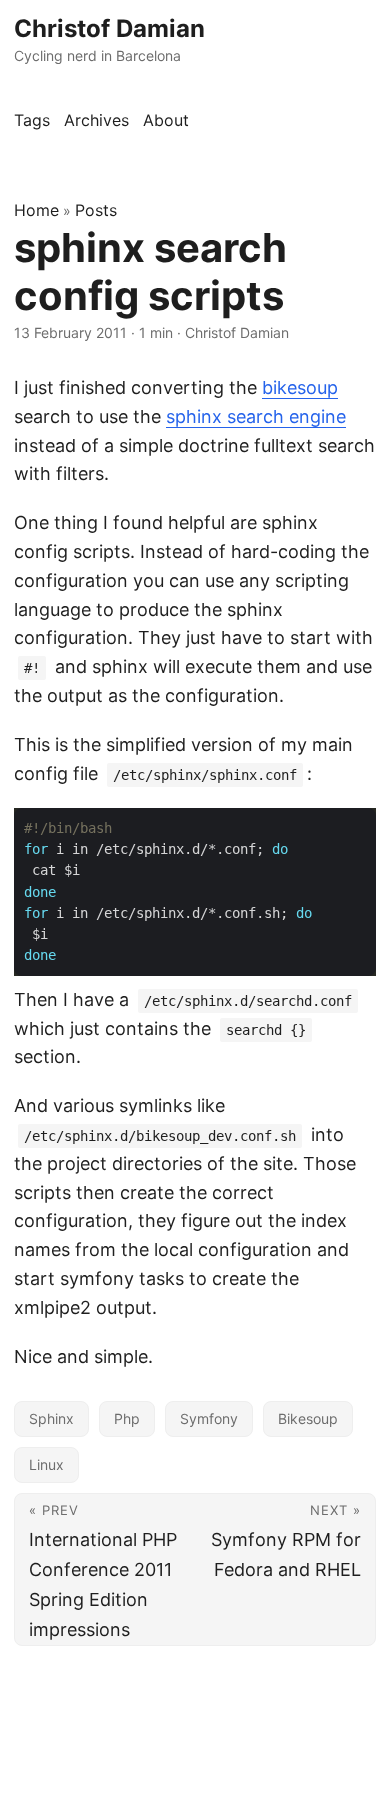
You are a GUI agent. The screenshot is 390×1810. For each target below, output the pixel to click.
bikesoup (300, 387)
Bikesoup (308, 1418)
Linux (46, 1464)
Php (127, 1418)
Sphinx (51, 1418)
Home (36, 210)
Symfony (209, 1418)
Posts (96, 210)
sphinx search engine (256, 416)
